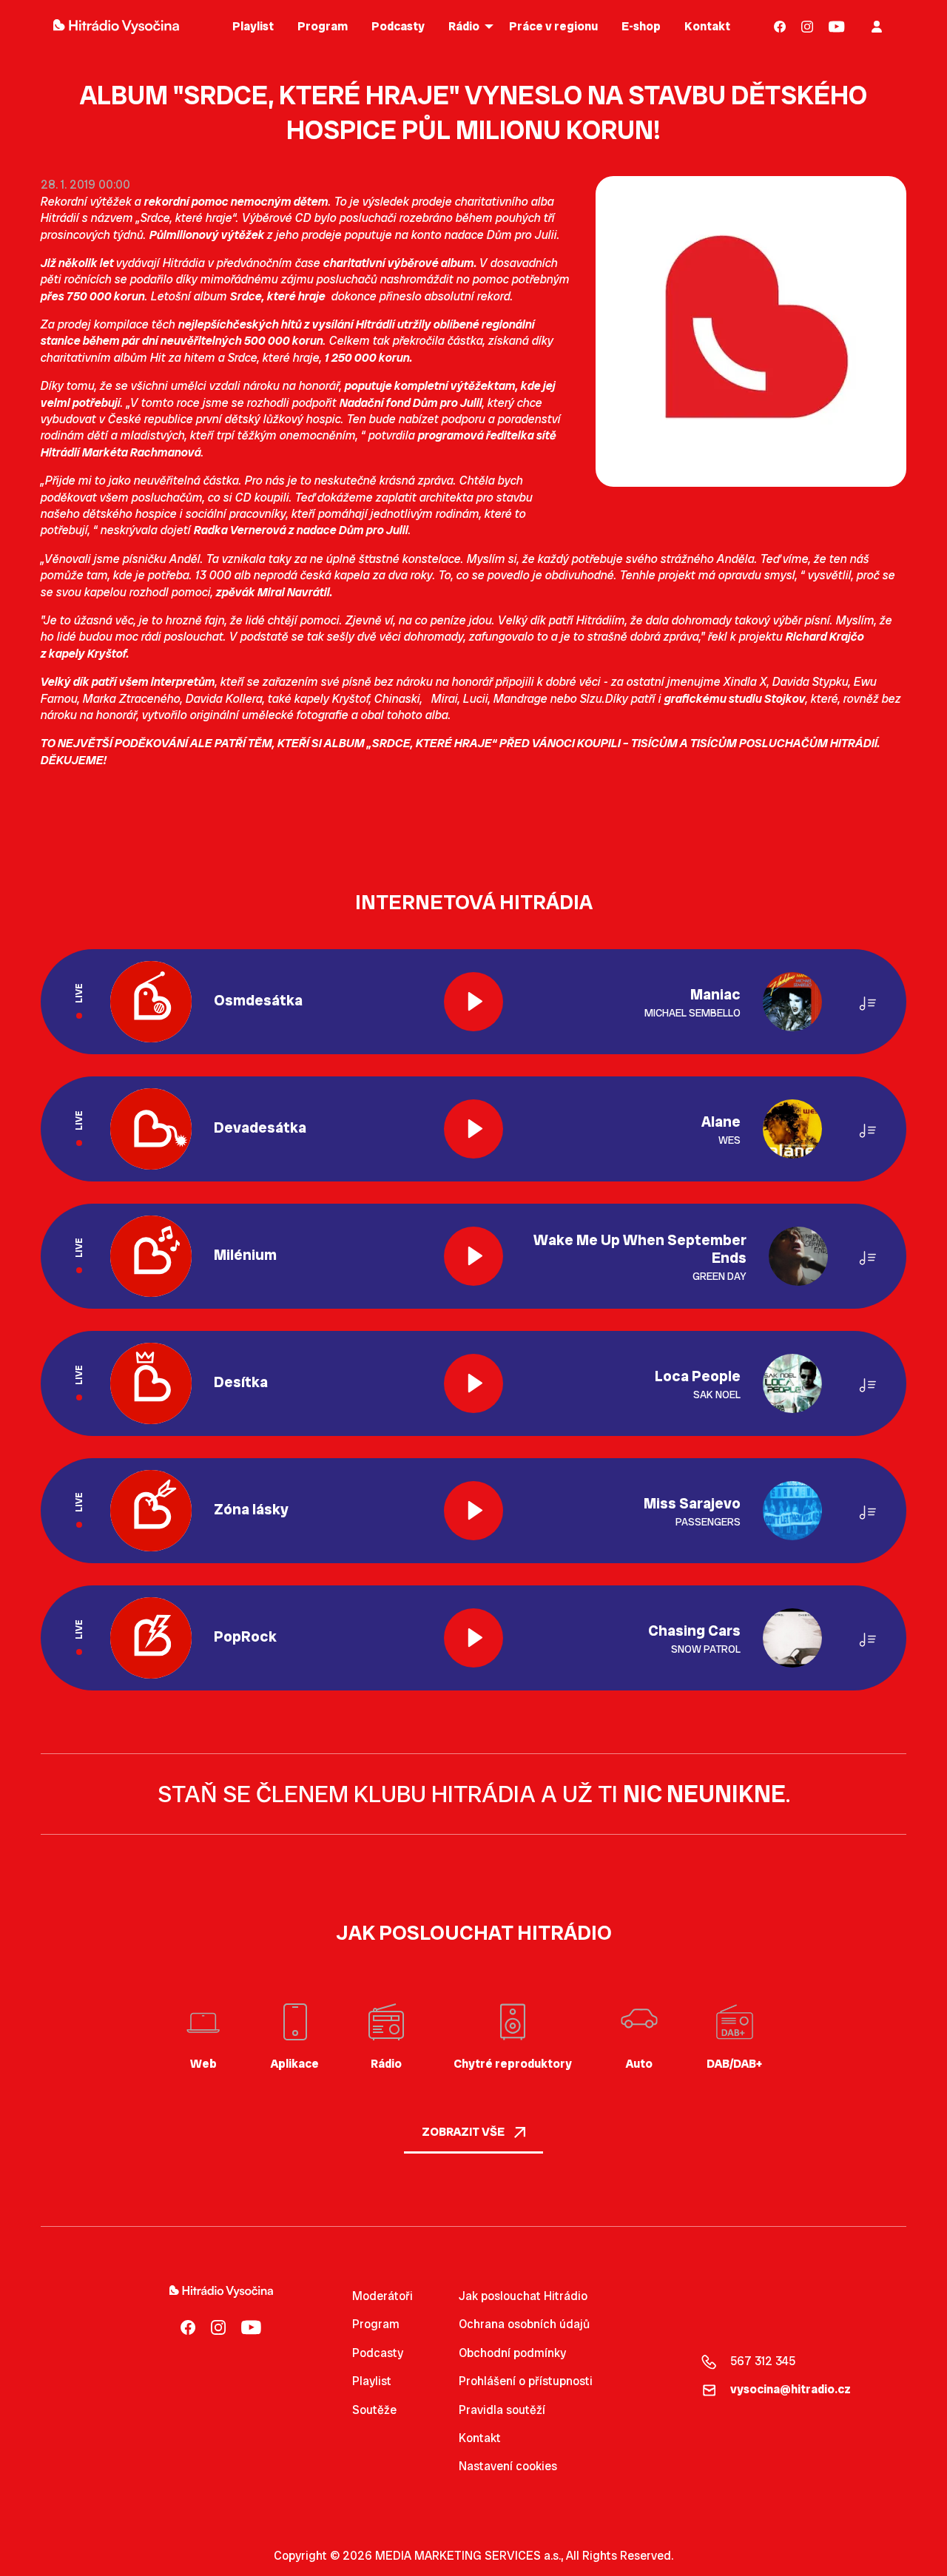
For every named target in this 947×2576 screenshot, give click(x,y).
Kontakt (480, 2438)
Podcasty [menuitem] (398, 26)
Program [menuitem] (323, 26)
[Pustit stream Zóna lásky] (473, 1511)
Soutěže (374, 2410)
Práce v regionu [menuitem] (553, 26)
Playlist (372, 2381)
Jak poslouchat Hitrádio (523, 2296)
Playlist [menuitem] (253, 26)
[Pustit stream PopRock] (473, 1638)
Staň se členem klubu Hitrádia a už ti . (474, 1794)
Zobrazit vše (464, 2132)
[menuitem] (780, 26)
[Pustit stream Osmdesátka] (473, 1002)
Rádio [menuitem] (464, 26)
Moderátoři (382, 2296)
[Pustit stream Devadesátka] (473, 1129)
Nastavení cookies (508, 2467)
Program (376, 2324)
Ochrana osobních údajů (524, 2324)
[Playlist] (868, 1001)
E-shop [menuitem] (641, 26)
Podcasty (378, 2353)
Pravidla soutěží (502, 2410)
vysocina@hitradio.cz (791, 2389)
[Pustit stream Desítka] (473, 1383)
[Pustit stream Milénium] (473, 1256)
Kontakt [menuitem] (707, 26)
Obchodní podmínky (512, 2353)
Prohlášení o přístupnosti (526, 2381)
